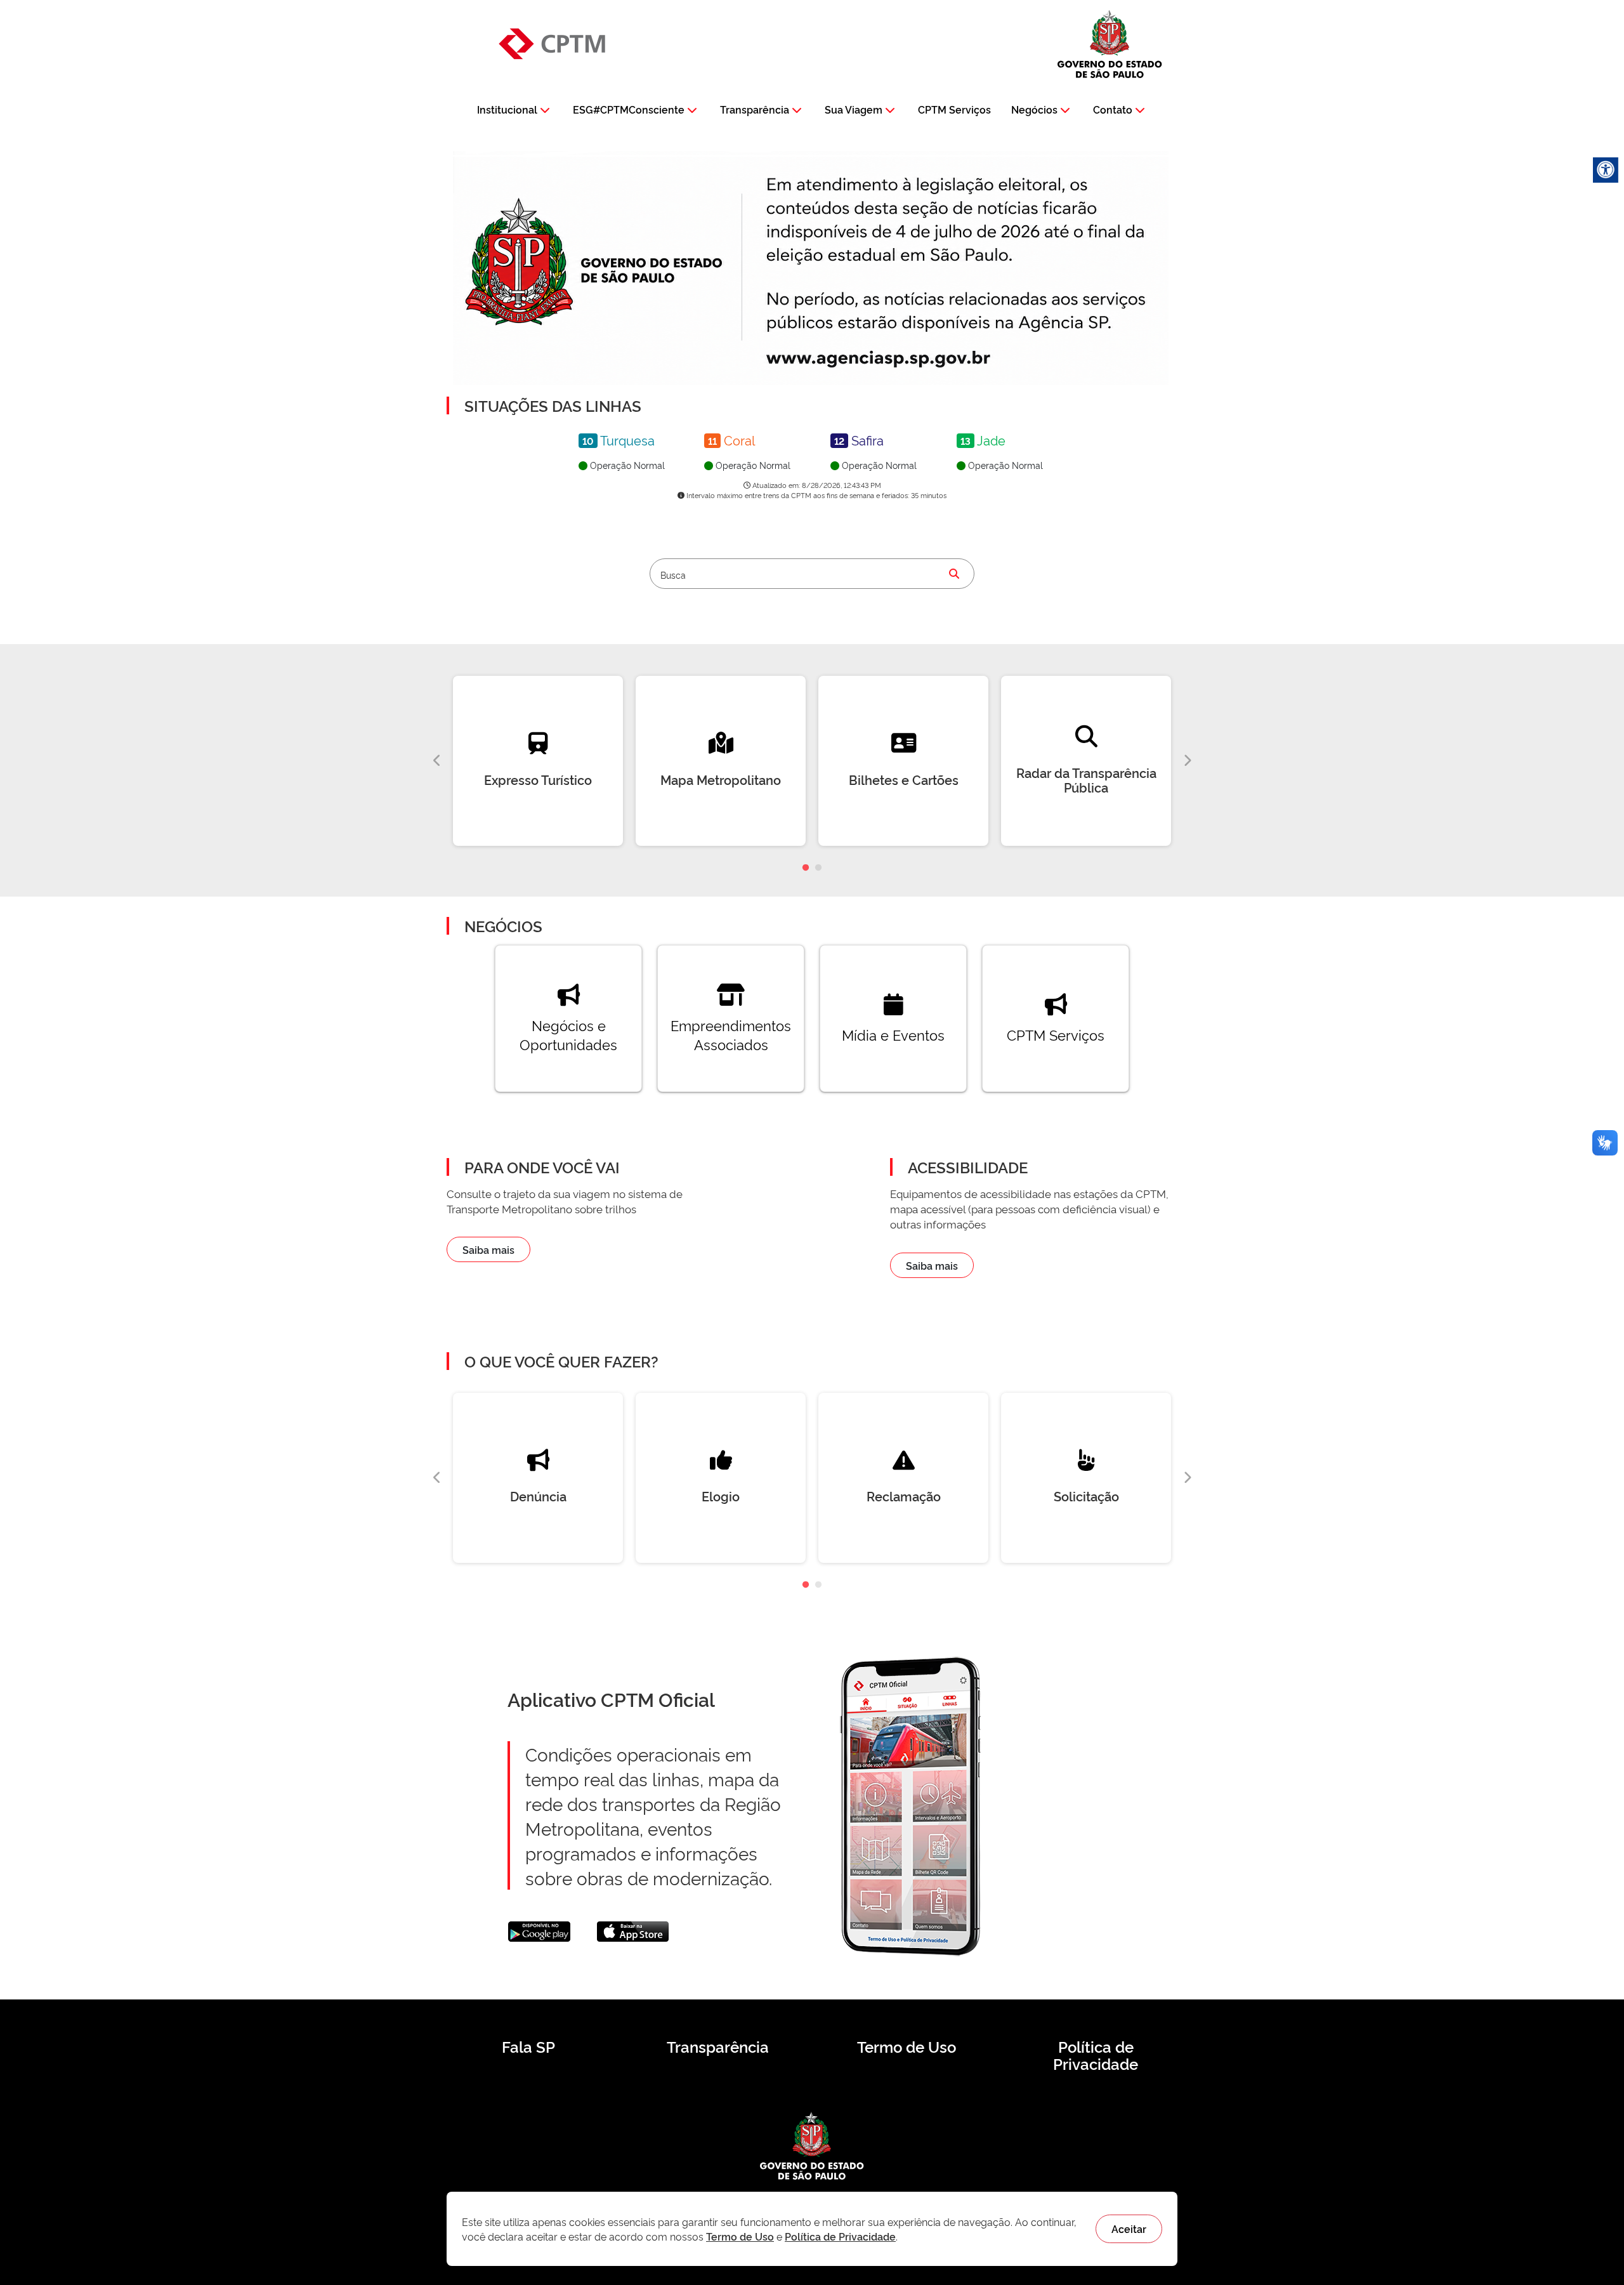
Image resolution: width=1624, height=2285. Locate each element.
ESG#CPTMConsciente (629, 109)
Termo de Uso (907, 2046)
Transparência (755, 109)
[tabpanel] (538, 761)
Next (1187, 761)
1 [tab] (806, 868)
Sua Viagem (854, 109)
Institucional (507, 109)
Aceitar (1129, 2229)
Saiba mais (488, 1249)
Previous (437, 761)
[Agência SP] (881, 359)
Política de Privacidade (1096, 2055)
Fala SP (528, 2046)
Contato (1113, 109)
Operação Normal (626, 465)
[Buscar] (954, 574)
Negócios (1034, 109)
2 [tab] (818, 868)
